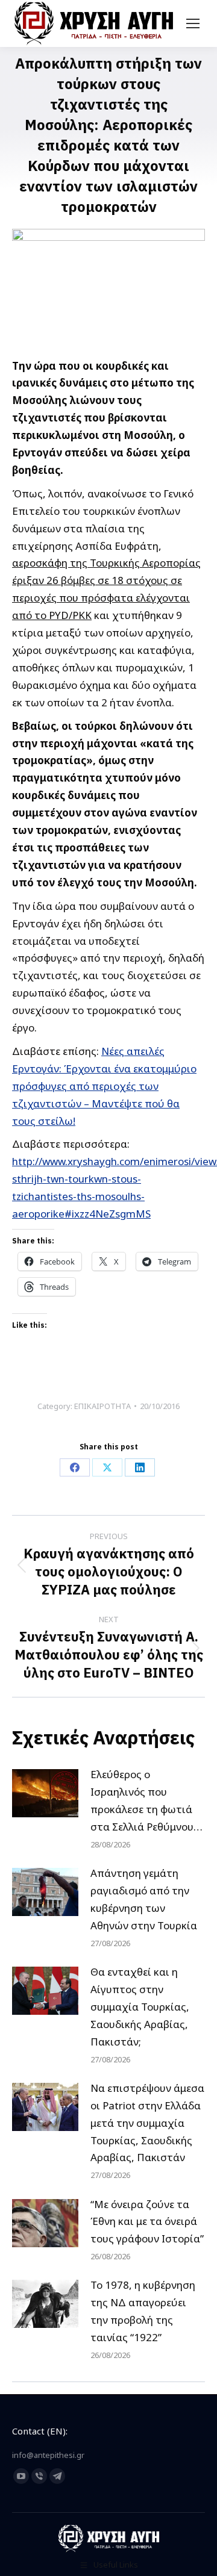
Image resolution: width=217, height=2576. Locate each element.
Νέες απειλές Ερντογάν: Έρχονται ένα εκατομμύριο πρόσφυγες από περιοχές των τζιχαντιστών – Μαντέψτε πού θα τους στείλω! (104, 1086)
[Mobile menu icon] (193, 23)
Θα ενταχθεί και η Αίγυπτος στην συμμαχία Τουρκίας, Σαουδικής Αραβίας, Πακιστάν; (140, 2007)
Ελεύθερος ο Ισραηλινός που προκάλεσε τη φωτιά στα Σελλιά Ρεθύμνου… (146, 1800)
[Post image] (45, 1793)
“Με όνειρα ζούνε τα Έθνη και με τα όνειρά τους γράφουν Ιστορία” (147, 2222)
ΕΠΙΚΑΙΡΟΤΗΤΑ (102, 1406)
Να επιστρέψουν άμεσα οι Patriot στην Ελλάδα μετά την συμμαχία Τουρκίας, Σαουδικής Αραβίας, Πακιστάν (147, 2123)
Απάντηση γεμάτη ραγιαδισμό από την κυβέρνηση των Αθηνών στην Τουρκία (144, 1899)
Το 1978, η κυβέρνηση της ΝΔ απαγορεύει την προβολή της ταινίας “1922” (143, 2311)
